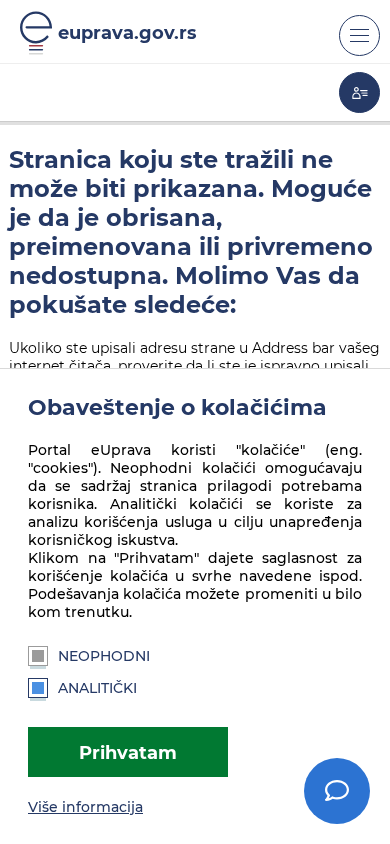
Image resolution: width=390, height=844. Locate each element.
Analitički (97, 688)
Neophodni (104, 656)
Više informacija (85, 807)
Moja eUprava (359, 92)
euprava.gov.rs (127, 32)
